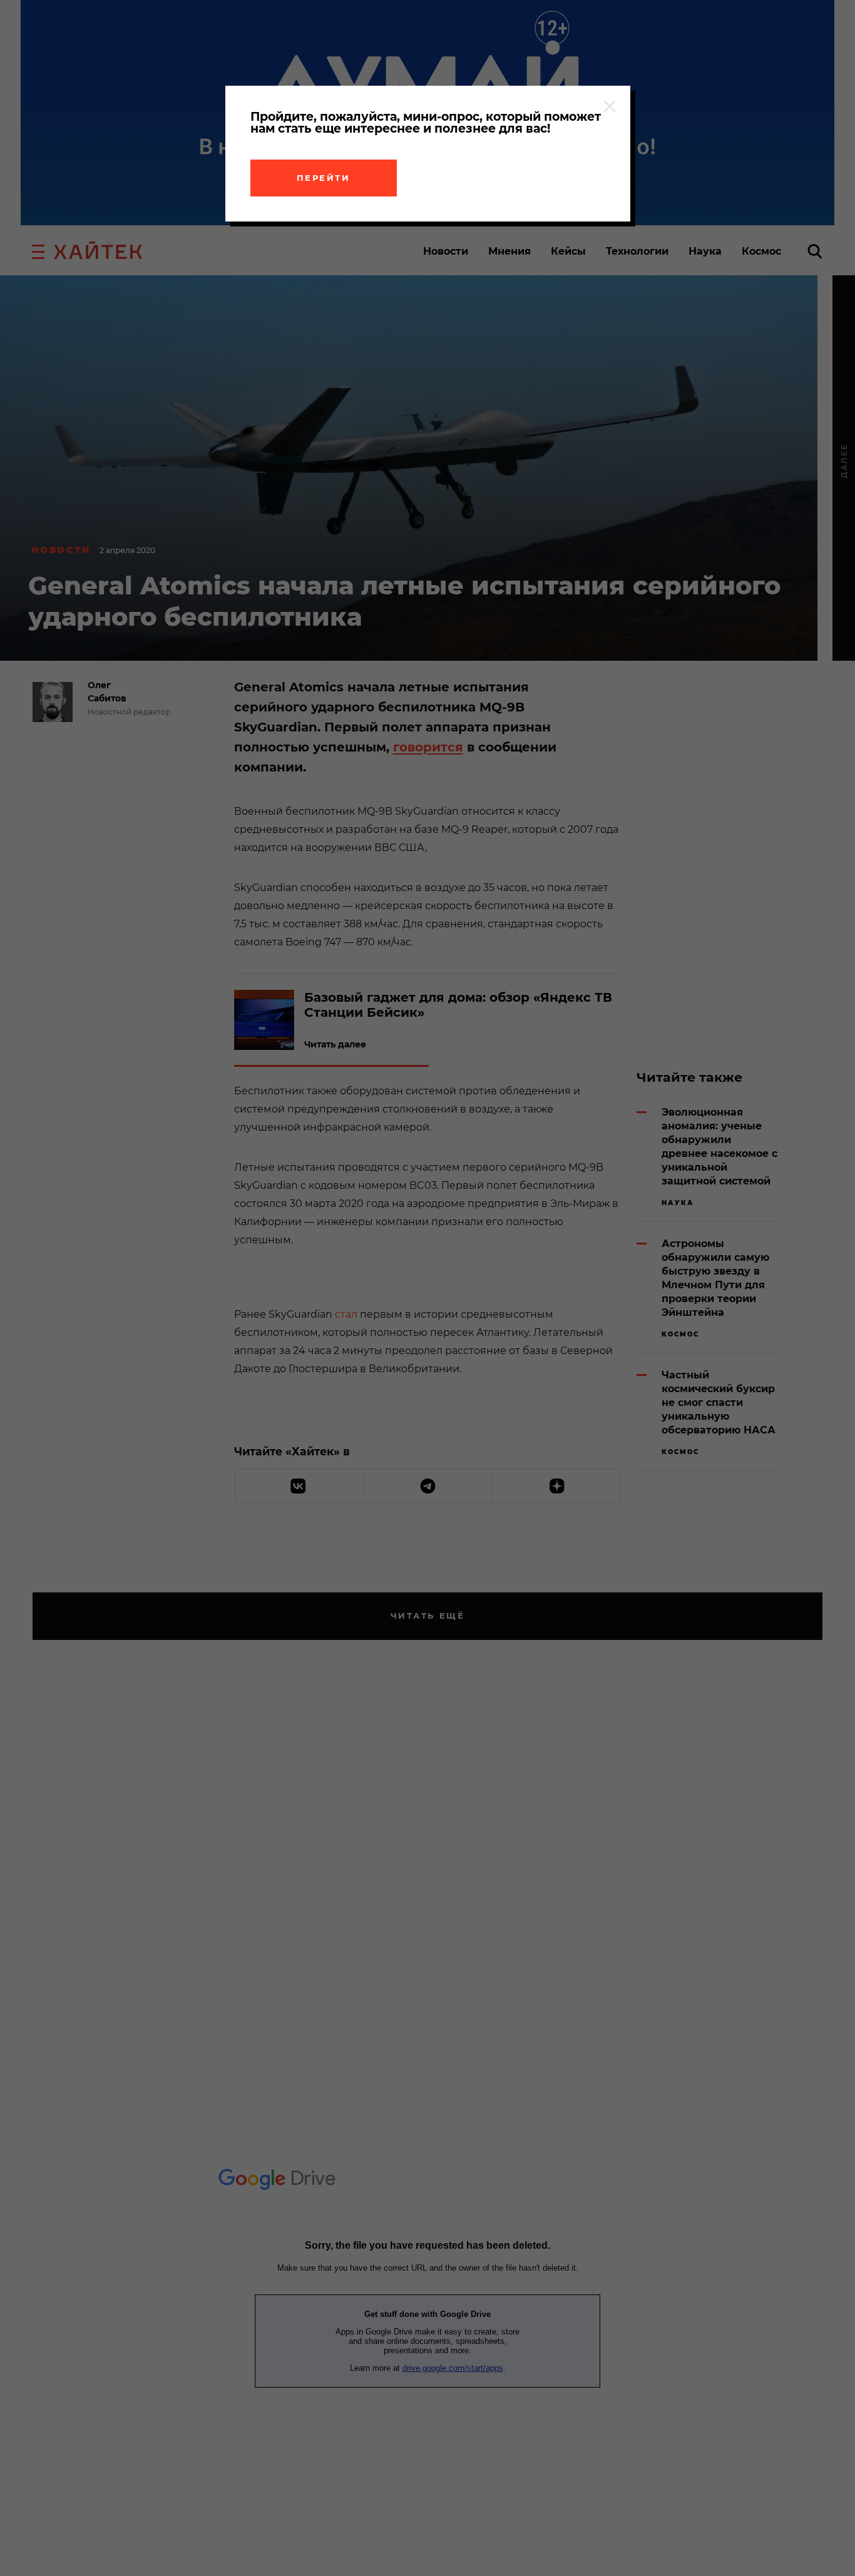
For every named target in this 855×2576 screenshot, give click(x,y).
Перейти (324, 178)
